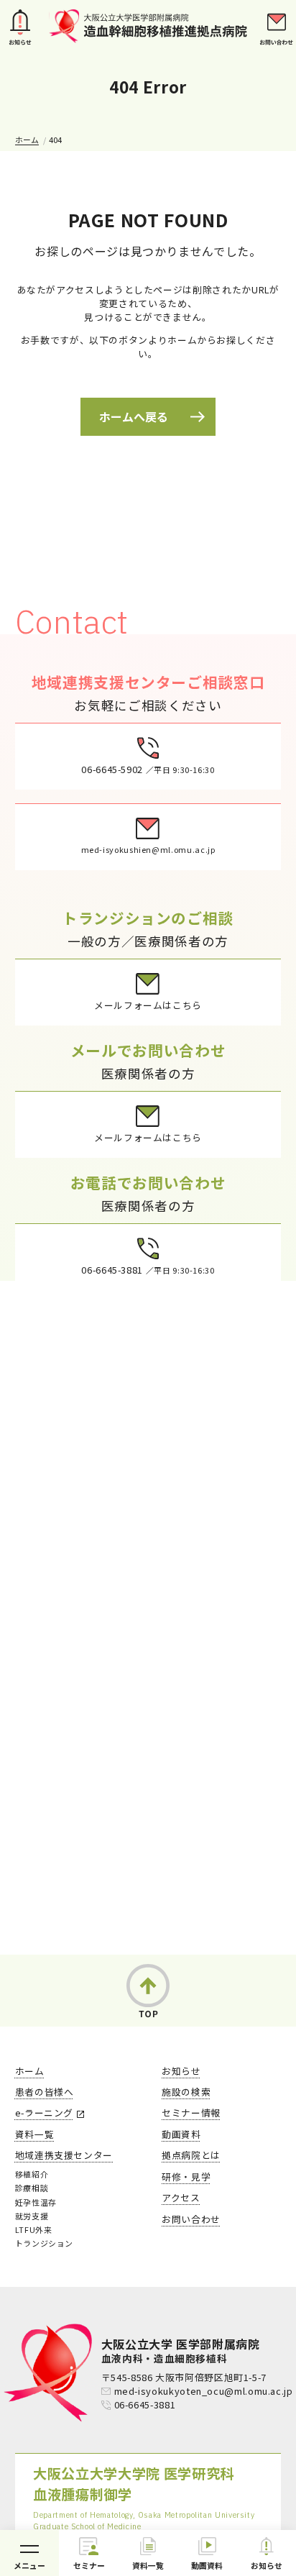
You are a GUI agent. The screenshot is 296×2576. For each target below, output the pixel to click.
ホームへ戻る (134, 416)
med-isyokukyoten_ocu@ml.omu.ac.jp (204, 2391)
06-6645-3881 (145, 2404)
